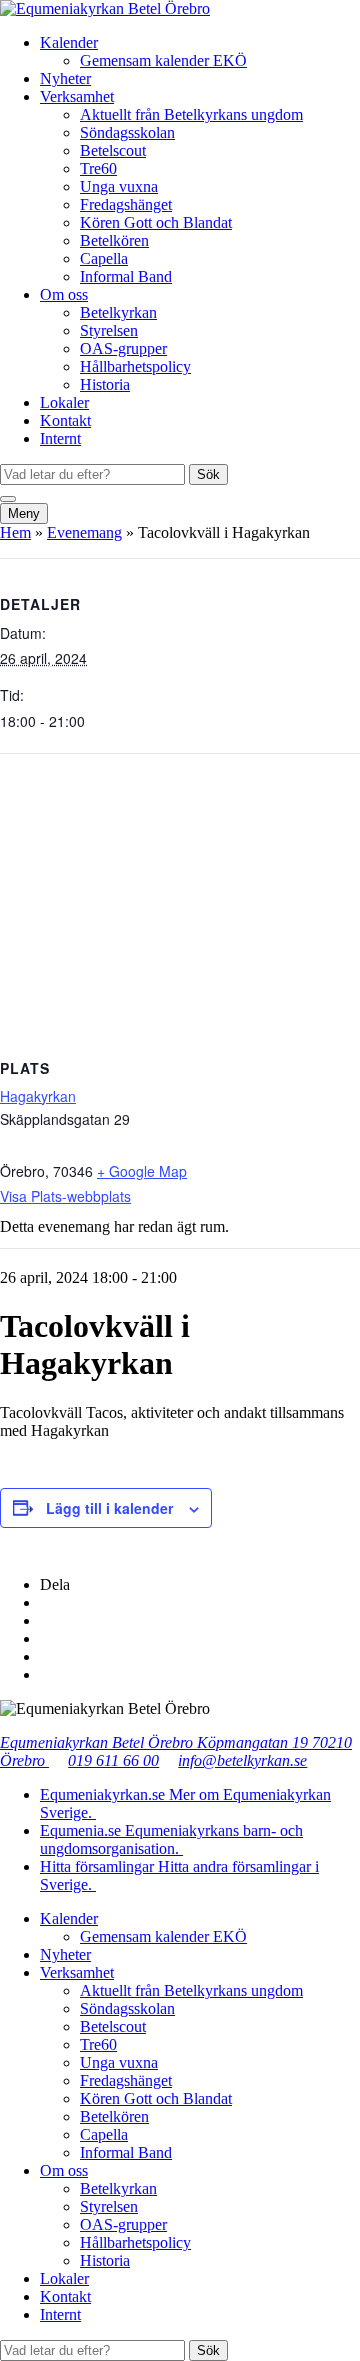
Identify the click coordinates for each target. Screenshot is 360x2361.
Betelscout (113, 150)
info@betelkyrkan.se (242, 1760)
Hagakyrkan (38, 1096)
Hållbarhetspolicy (135, 366)
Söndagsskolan (127, 132)
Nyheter (65, 78)
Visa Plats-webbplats (65, 1196)
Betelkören (114, 240)
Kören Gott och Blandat (156, 222)
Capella (104, 258)
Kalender (69, 42)
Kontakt (65, 420)
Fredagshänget (126, 204)
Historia (105, 384)
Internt (60, 438)
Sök (208, 474)
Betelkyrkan (118, 312)
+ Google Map (142, 1171)
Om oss (64, 294)
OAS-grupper (123, 348)
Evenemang (84, 532)
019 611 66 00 (113, 1760)
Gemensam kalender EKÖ (163, 60)
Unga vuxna (119, 186)
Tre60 (98, 168)
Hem (15, 532)
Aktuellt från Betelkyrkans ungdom (191, 114)
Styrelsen (109, 330)
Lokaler (64, 402)
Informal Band (126, 276)
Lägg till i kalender (109, 1508)
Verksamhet (77, 96)
